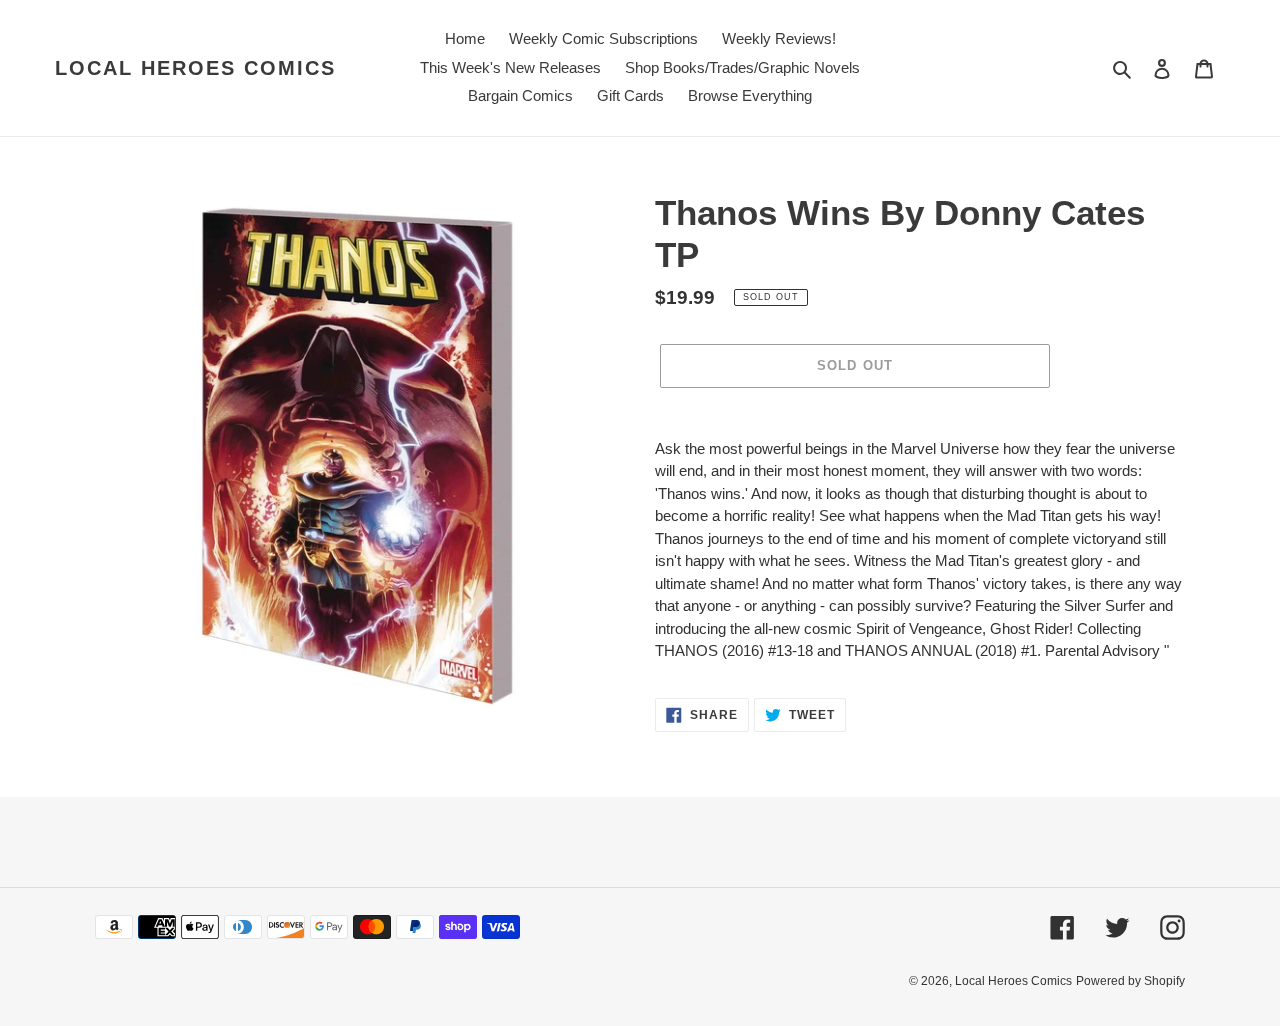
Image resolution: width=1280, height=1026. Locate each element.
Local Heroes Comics (195, 68)
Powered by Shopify (1130, 981)
